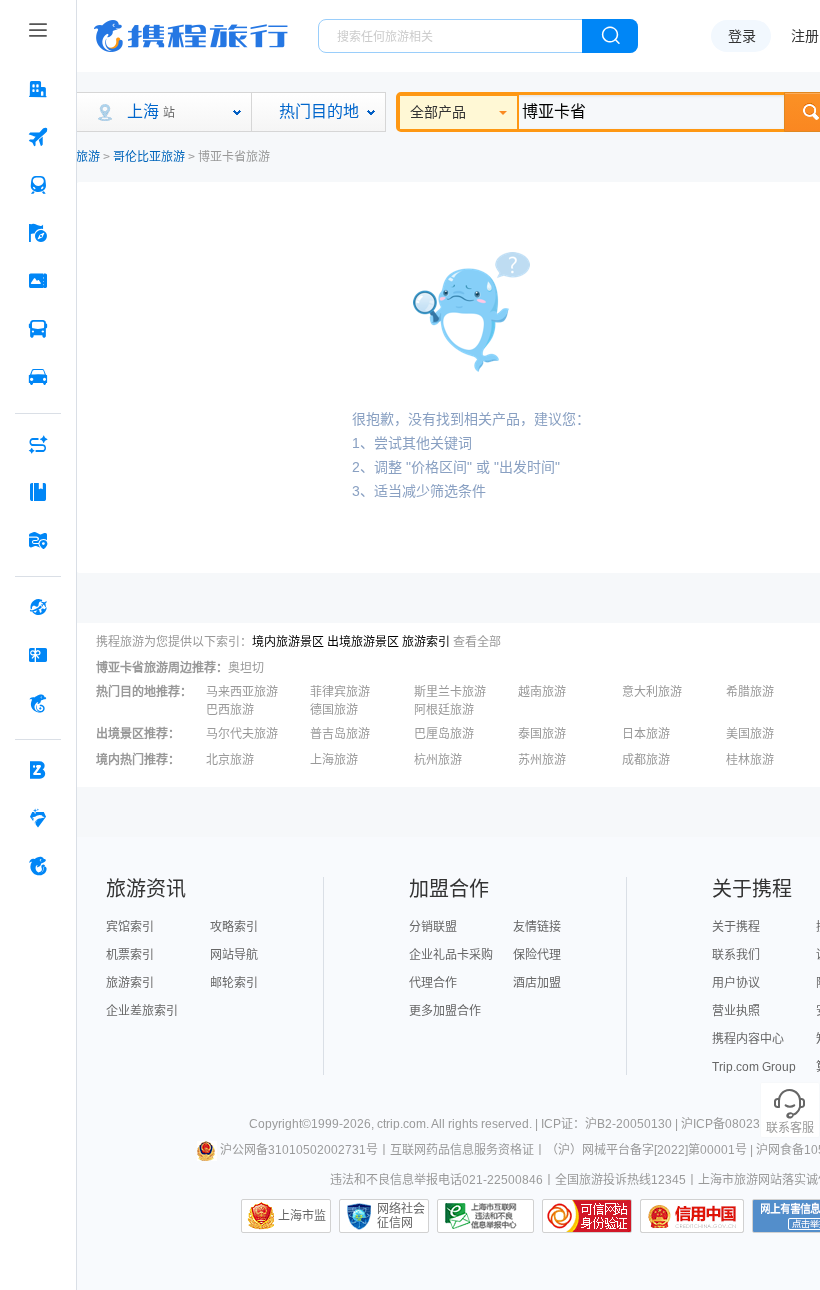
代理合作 (433, 983)
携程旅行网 (191, 36)
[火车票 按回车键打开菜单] (38, 185)
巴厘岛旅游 (444, 734)
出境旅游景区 (363, 642)
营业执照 (736, 1011)
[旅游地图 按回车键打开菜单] (38, 540)
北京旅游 (230, 760)
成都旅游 (646, 760)
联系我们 (736, 955)
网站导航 (234, 955)
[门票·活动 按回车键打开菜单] (38, 281)
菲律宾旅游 (340, 692)
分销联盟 (433, 927)
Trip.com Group (754, 1067)
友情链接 (537, 927)
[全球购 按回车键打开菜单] (38, 607)
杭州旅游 (438, 760)
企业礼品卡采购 (451, 955)
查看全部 (477, 642)
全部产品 (438, 112)
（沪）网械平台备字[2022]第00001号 (646, 1150)
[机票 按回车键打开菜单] (38, 137)
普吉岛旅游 (340, 734)
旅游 (88, 157)
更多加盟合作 (445, 1011)
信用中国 (692, 1216)
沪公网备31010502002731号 (299, 1150)
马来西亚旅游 (242, 692)
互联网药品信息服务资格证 (462, 1150)
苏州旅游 (542, 760)
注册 (805, 36)
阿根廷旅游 (444, 710)
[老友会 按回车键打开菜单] (38, 818)
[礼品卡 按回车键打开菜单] (38, 655)
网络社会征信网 (401, 1216)
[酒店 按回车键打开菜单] (38, 89)
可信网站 (587, 1216)
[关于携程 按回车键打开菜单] (38, 866)
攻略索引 (234, 927)
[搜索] (610, 36)
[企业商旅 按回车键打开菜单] (38, 770)
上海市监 (302, 1216)
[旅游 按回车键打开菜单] (38, 233)
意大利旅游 (652, 692)
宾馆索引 (130, 927)
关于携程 (736, 927)
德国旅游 (334, 710)
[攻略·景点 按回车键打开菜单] (38, 492)
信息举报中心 (485, 1216)
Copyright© (280, 1124)
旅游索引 (426, 642)
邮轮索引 (234, 983)
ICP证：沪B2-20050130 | (611, 1124)
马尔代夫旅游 (242, 734)
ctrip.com (401, 1124)
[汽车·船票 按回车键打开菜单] (38, 329)
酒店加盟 (537, 983)
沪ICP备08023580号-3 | (747, 1124)
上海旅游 (334, 760)
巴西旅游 (230, 710)
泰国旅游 (542, 734)
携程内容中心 (748, 1039)
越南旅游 (542, 692)
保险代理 (537, 955)
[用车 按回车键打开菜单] (38, 377)
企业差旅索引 (142, 1011)
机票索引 (130, 955)
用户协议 (736, 983)
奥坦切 (246, 668)
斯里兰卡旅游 (450, 692)
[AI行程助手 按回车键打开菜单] (38, 444)
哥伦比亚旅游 (149, 157)
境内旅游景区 (288, 642)
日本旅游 (646, 734)
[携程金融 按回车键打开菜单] (38, 703)
